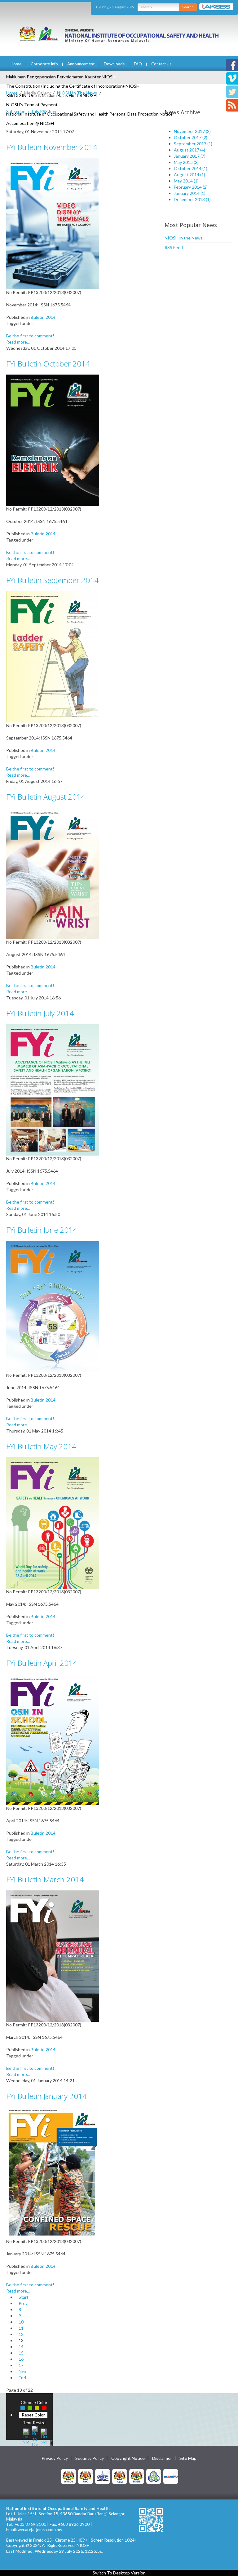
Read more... (18, 342)
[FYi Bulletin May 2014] (53, 1523)
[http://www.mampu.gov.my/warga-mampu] (171, 2476)
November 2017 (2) (192, 131)
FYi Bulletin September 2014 (52, 580)
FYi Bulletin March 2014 (45, 1879)
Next (23, 2371)
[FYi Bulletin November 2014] (53, 223)
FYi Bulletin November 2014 (52, 147)
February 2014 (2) (191, 187)
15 (21, 2353)
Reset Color (33, 2415)
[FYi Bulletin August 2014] (53, 873)
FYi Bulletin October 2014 (48, 364)
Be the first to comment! (30, 336)
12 (21, 2334)
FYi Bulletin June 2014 (42, 1230)
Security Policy (90, 2458)
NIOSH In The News (77, 93)
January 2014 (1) (190, 193)
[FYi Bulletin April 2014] (53, 1739)
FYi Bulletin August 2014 (46, 797)
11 (21, 2328)
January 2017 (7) (190, 156)
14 (21, 2347)
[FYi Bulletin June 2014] (53, 1306)
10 (21, 2322)
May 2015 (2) (186, 162)
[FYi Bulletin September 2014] (53, 656)
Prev (23, 2303)
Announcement (81, 64)
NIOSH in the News (184, 238)
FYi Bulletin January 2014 (46, 2096)
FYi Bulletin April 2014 (42, 1663)
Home (16, 64)
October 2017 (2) (191, 137)
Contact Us (161, 64)
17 (21, 2365)
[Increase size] (26, 2436)
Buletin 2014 (43, 317)
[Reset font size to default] (35, 2436)
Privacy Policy (55, 2458)
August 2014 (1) (190, 175)
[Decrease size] (44, 2436)
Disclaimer (162, 2458)
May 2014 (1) (186, 181)
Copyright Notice (128, 2458)
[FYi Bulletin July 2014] (53, 1089)
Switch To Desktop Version (119, 2573)
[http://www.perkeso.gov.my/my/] (154, 2476)
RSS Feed (174, 247)
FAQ (138, 64)
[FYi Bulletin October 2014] (53, 440)
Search (188, 7)
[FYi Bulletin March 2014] (53, 1956)
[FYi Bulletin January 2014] (53, 2172)
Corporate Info (44, 64)
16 (21, 2359)
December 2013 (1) (192, 199)
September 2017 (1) (193, 144)
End (22, 2378)
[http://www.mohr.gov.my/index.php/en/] (120, 2476)
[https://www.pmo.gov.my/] (86, 2476)
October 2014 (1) (191, 168)
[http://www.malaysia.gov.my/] (68, 2476)
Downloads (114, 64)
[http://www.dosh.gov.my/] (137, 2476)
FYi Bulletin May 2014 (41, 1446)
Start (24, 2297)
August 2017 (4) (190, 150)
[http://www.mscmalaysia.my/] (103, 2476)
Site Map (188, 2458)
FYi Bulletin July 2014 (40, 1013)
